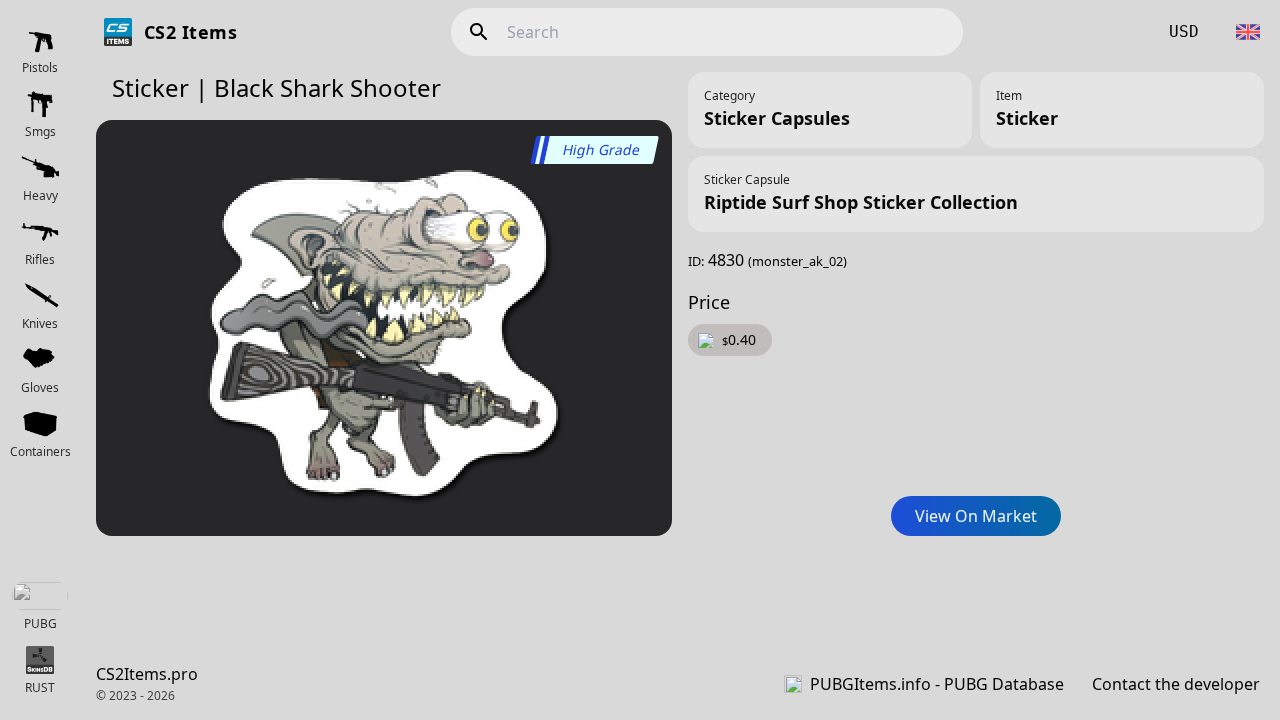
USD (1184, 31)
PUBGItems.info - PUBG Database (937, 684)
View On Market (976, 516)
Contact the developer (1176, 684)
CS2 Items (190, 32)
